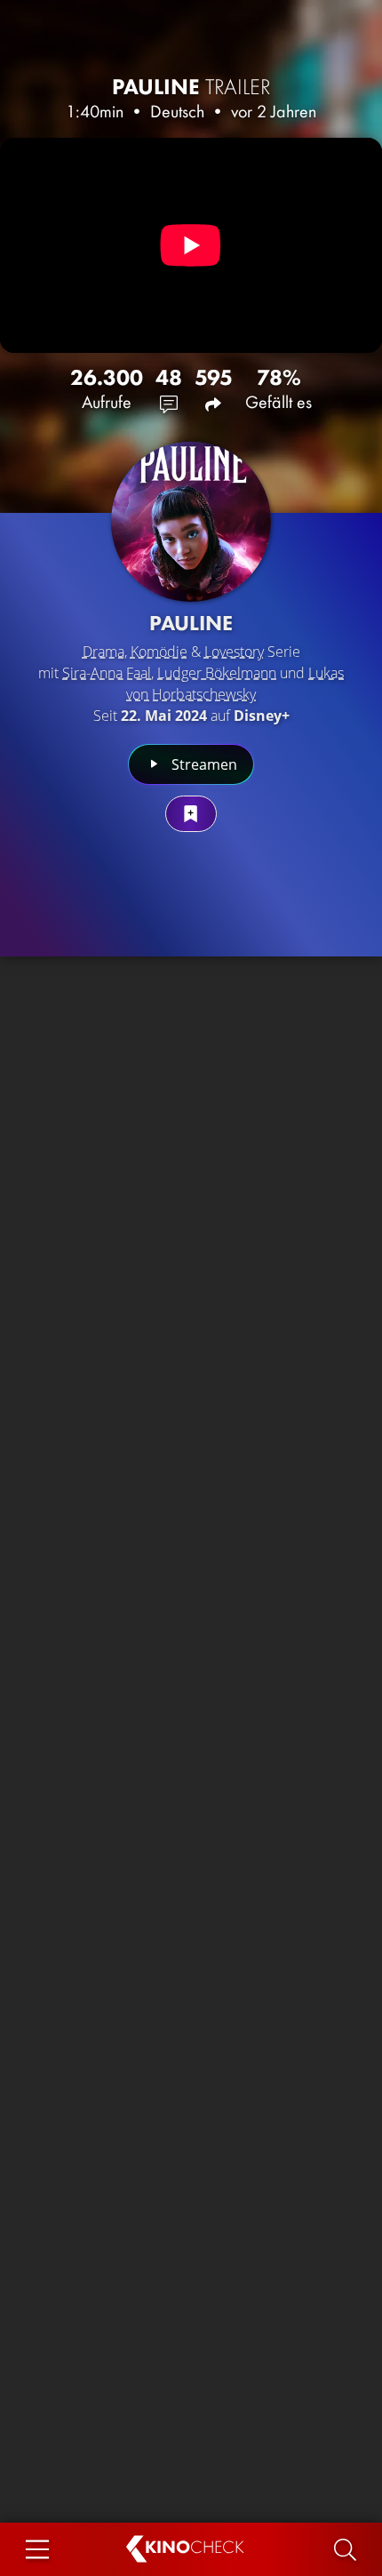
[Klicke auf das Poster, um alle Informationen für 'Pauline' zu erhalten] (191, 522)
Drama (103, 652)
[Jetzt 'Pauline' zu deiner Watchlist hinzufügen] (191, 814)
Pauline (191, 87)
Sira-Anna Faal (107, 673)
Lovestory (234, 652)
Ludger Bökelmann (217, 673)
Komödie (159, 652)
